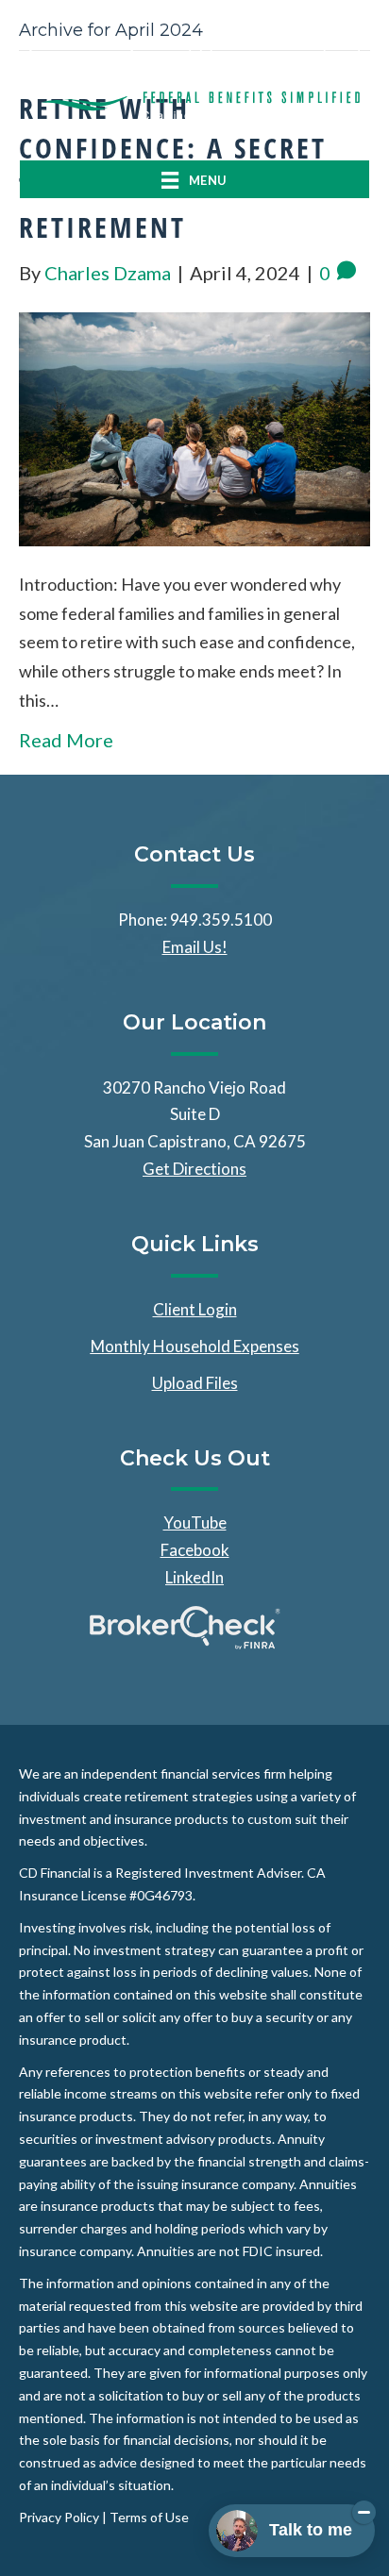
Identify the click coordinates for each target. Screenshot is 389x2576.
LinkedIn (194, 1577)
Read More (66, 740)
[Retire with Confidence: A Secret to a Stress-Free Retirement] (194, 427)
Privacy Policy (59, 2517)
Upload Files (195, 1383)
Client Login (195, 1309)
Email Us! (195, 947)
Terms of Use (149, 2517)
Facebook (195, 1550)
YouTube (195, 1522)
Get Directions (194, 1169)
